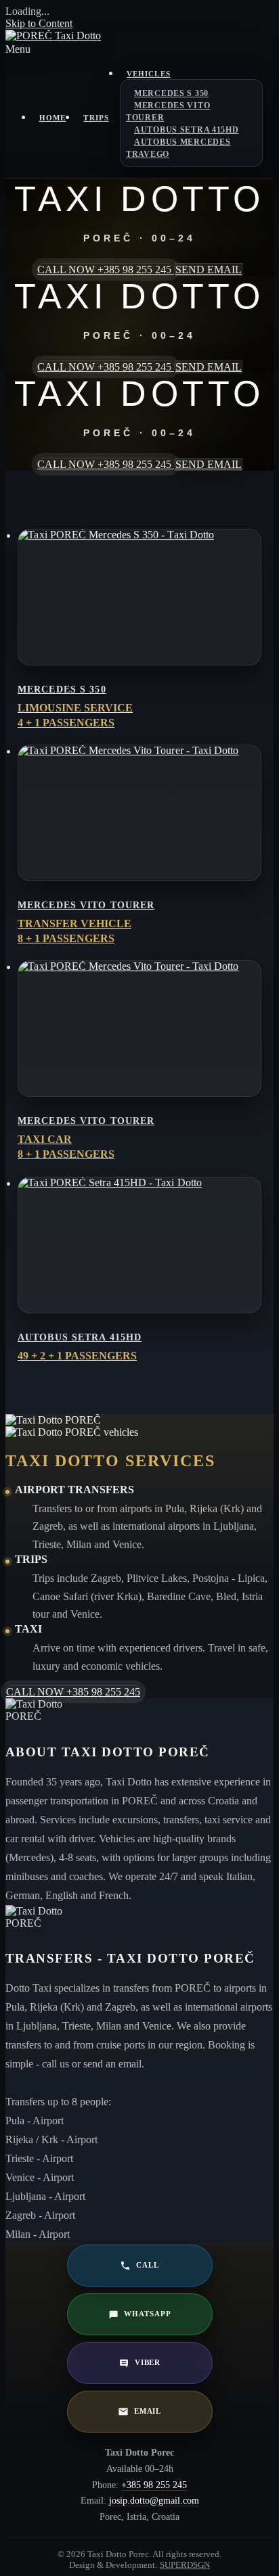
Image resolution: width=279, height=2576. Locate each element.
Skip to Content (39, 23)
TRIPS (96, 118)
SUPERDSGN (185, 2565)
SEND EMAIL (209, 270)
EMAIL (148, 2411)
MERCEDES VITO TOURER (168, 112)
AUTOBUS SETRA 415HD (187, 130)
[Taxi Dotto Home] (53, 36)
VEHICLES (149, 74)
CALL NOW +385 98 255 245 (106, 270)
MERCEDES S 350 (171, 93)
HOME (52, 118)
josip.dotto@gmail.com (154, 2501)
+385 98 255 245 (154, 2485)
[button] (139, 49)
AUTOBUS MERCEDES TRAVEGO (178, 148)
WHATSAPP (147, 2314)
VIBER (148, 2362)
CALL (148, 2265)
